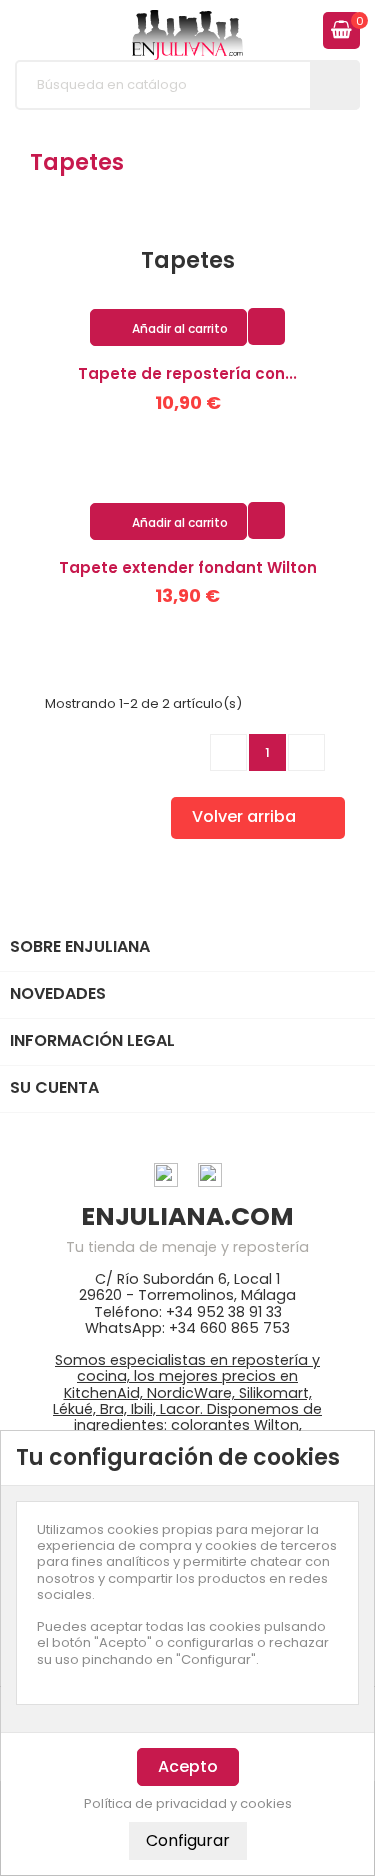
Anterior (229, 752)
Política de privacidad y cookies (188, 1804)
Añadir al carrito (169, 329)
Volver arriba (257, 818)
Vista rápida (266, 325)
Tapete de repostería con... (187, 373)
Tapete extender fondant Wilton (188, 567)
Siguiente (307, 752)
